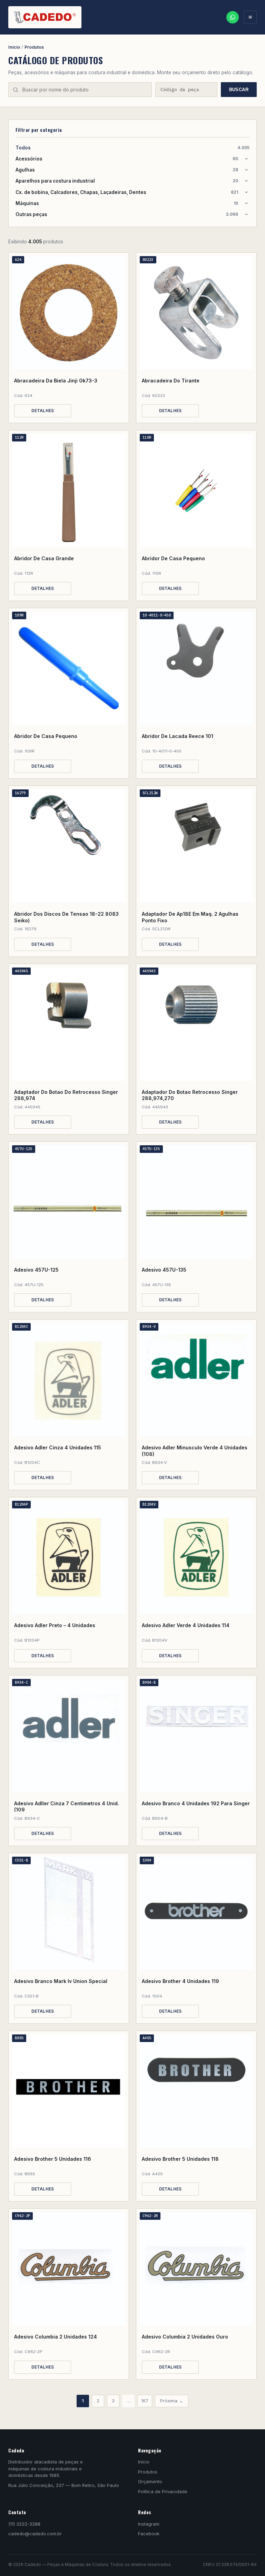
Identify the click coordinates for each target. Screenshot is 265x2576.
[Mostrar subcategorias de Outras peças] (246, 214)
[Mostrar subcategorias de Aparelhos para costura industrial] (246, 181)
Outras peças (127, 214)
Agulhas (127, 170)
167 (145, 2401)
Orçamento (150, 2481)
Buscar (239, 90)
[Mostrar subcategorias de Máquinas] (246, 203)
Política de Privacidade (163, 2491)
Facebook (149, 2534)
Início (14, 47)
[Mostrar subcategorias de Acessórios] (246, 159)
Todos (132, 148)
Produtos (34, 47)
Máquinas (127, 203)
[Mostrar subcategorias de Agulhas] (246, 170)
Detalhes (43, 411)
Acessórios (127, 159)
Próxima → (172, 2401)
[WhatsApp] (233, 17)
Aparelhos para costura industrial (127, 181)
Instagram (149, 2524)
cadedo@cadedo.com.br (35, 2534)
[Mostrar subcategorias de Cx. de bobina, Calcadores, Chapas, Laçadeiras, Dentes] (246, 192)
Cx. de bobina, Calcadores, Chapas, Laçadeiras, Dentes (127, 192)
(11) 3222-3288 (24, 2524)
